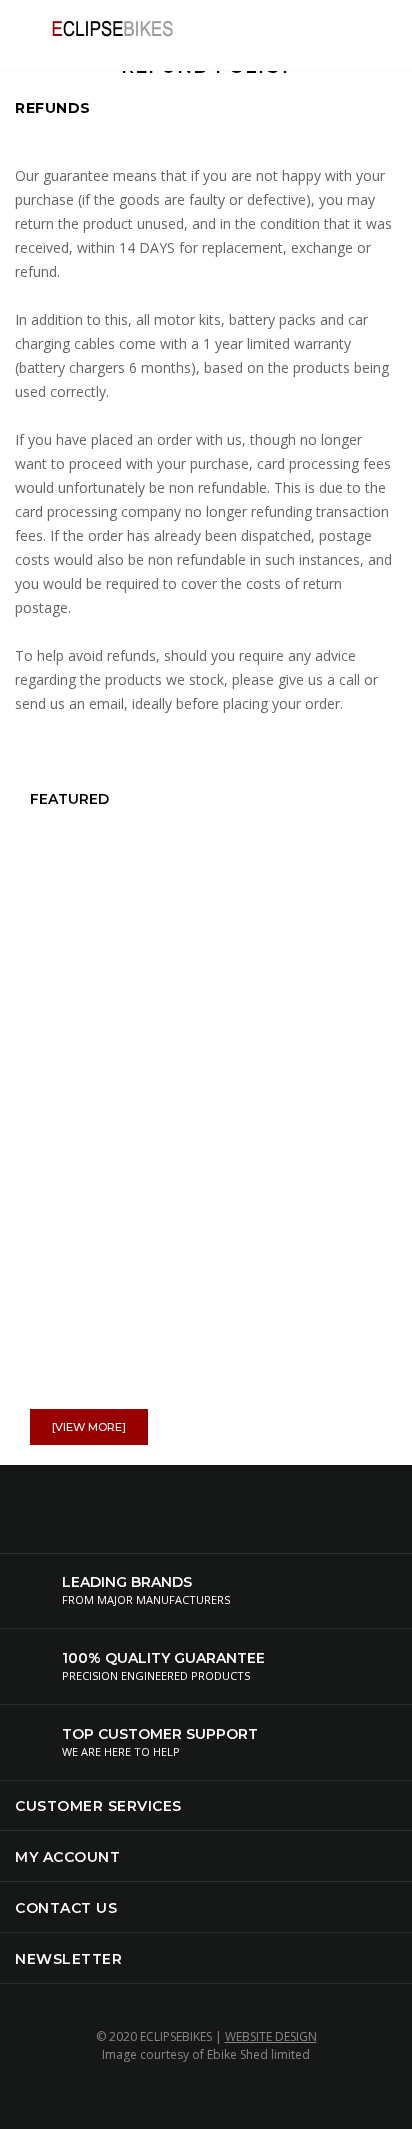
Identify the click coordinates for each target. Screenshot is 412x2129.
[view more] (89, 1427)
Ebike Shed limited (258, 2054)
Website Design (271, 2036)
